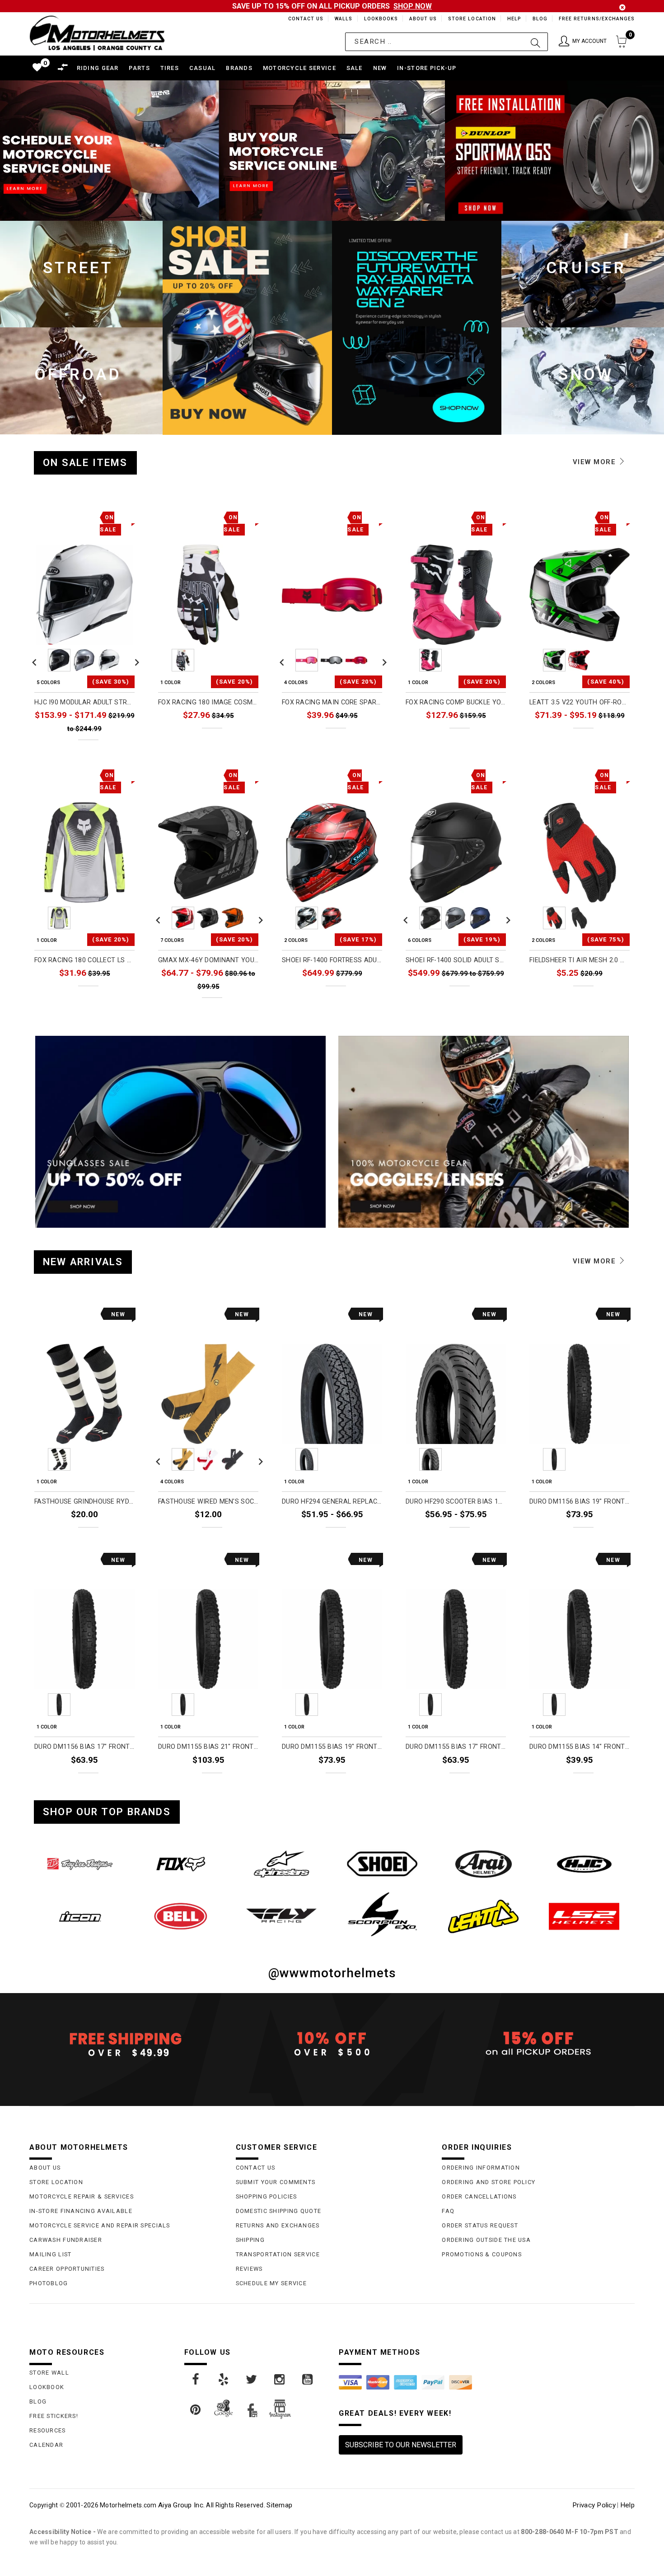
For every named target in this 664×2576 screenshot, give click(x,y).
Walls (341, 19)
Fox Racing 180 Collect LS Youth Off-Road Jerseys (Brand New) (84, 960)
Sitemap (279, 2505)
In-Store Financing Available (81, 2211)
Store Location (471, 19)
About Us (421, 19)
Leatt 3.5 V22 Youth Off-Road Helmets (580, 702)
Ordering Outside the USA (486, 2240)
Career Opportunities (67, 2269)
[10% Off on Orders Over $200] (332, 2044)
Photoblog (49, 2283)
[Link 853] (80, 1916)
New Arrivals (83, 1262)
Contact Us (302, 19)
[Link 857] (483, 1916)
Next (135, 660)
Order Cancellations (479, 2196)
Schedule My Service (271, 2283)
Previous (34, 660)
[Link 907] (196, 2380)
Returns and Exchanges (278, 2225)
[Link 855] (282, 1916)
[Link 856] (382, 1914)
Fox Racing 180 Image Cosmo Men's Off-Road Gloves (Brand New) (208, 702)
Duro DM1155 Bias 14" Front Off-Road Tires (580, 1747)
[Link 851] (483, 1864)
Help (513, 19)
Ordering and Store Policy (489, 2182)
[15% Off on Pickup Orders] (538, 2044)
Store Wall (49, 2373)
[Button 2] (535, 42)
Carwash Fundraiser (66, 2240)
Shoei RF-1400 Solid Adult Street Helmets (456, 960)
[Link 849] (282, 1864)
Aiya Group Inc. (181, 2505)
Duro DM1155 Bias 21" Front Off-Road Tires (208, 1747)
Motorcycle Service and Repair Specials (100, 2225)
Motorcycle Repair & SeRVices (82, 2196)
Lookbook (47, 2387)
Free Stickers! (54, 2416)
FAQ (448, 2211)
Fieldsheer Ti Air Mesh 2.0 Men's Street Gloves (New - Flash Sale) (580, 960)
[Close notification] (622, 7)
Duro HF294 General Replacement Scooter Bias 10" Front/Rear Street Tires (332, 1502)
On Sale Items (85, 463)
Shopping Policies (267, 2196)
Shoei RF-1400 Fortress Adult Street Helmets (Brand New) (332, 960)
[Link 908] (224, 2380)
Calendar (46, 2445)
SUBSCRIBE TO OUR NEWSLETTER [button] (401, 2445)
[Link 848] (180, 1864)
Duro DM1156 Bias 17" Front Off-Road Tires (84, 1747)
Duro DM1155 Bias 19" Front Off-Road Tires (332, 1747)
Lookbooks (379, 19)
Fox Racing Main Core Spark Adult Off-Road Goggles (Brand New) (332, 702)
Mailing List (50, 2254)
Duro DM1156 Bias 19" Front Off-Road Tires (580, 1502)
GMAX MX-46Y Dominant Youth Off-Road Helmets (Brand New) (208, 960)
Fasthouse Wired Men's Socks (208, 1502)
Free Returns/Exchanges (596, 19)
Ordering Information (481, 2168)
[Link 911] (308, 2380)
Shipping (250, 2240)
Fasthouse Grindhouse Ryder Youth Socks (84, 1502)
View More (596, 462)
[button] (583, 42)
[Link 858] (584, 1916)
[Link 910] (280, 2380)
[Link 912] (196, 2410)
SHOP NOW (413, 6)
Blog (540, 19)
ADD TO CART (113, 1535)
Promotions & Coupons (482, 2254)
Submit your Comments (276, 2182)
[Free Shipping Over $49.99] (126, 2044)
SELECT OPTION (110, 749)
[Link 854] (180, 1916)
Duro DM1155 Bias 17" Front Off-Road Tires (456, 1747)
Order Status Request (480, 2225)
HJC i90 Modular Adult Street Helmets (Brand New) (84, 702)
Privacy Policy (594, 2505)
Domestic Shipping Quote (278, 2211)
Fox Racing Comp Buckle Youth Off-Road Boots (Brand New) (456, 702)
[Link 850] (382, 1864)
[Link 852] (584, 1864)
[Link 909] (252, 2380)
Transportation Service (278, 2254)
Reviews (249, 2269)
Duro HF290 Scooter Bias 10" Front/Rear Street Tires (456, 1502)
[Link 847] (80, 1864)
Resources (48, 2430)
